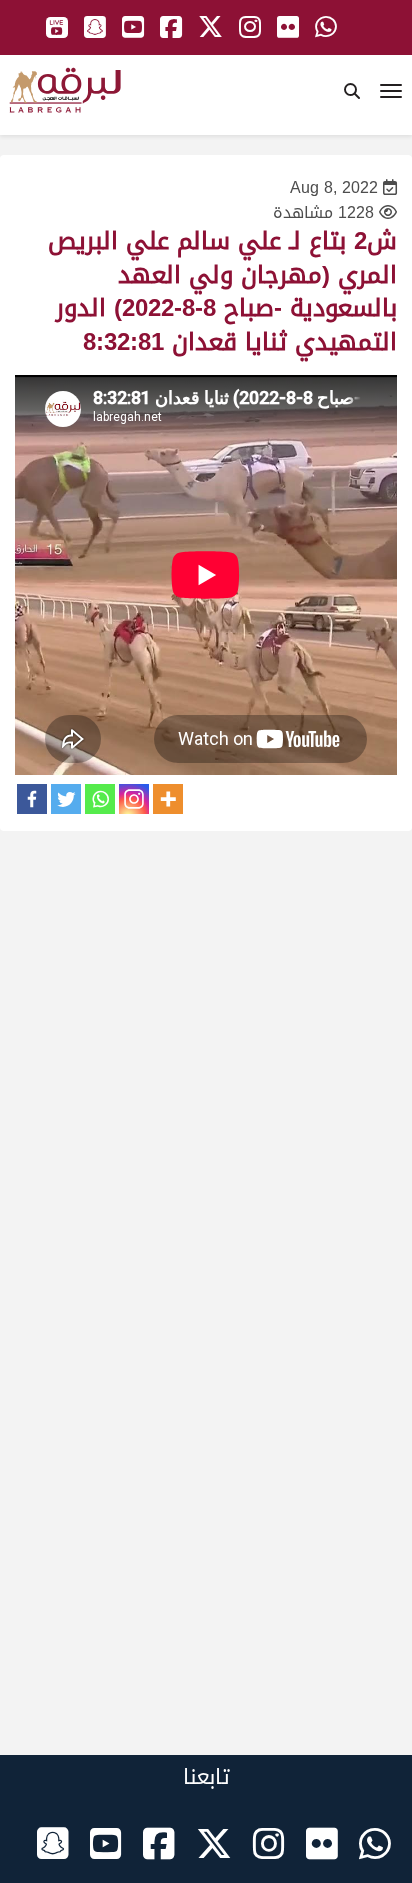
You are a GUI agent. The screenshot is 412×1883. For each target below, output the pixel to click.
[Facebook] (32, 799)
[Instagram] (134, 799)
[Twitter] (66, 799)
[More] (168, 799)
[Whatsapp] (100, 799)
